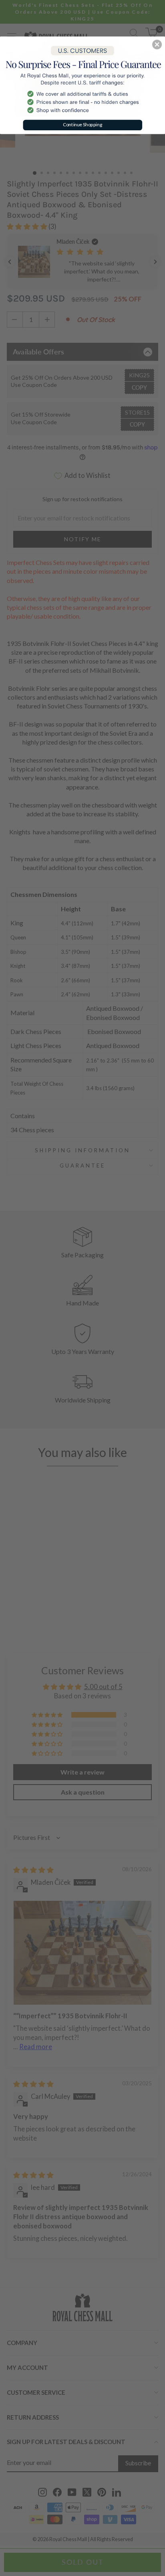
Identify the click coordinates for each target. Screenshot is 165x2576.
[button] (157, 45)
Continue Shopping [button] (83, 124)
